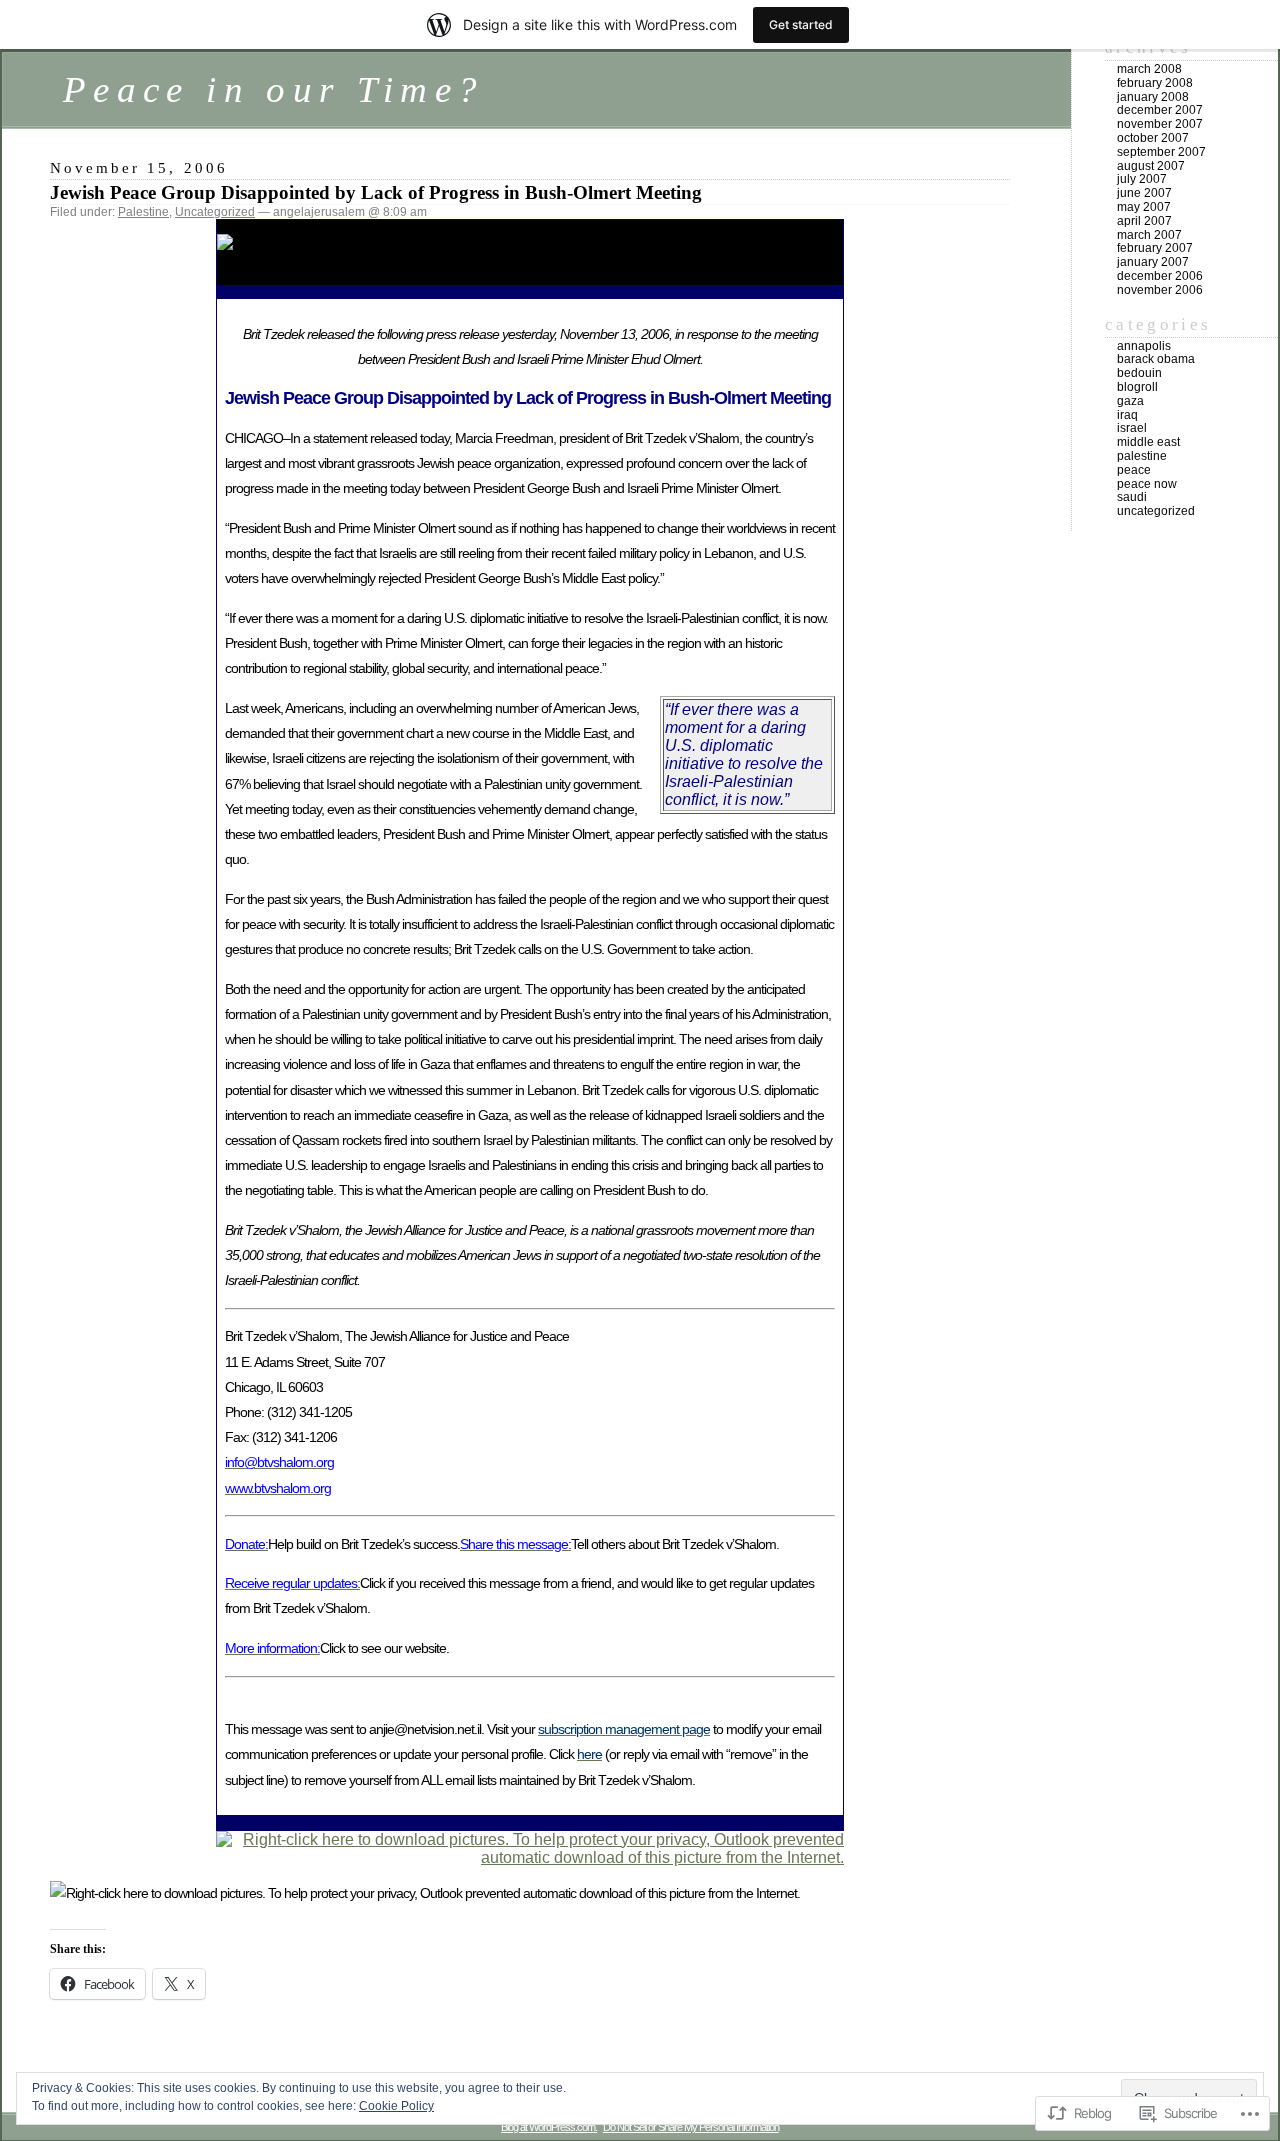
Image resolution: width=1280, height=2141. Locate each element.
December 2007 (1160, 110)
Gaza (1130, 401)
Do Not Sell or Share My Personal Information (691, 2127)
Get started (801, 24)
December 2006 (1160, 276)
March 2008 (1149, 69)
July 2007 (1142, 179)
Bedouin (1139, 373)
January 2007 (1153, 262)
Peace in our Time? (273, 89)
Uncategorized (215, 212)
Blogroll (1137, 387)
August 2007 (1151, 166)
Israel (1132, 428)
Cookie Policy (396, 2106)
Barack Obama (1156, 359)
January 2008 (1153, 97)
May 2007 (1144, 207)
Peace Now (1147, 484)
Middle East (1148, 442)
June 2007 (1144, 193)
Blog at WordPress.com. (549, 2127)
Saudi (1132, 497)
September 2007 (1161, 152)
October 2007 (1153, 138)
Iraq (1127, 415)
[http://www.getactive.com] (530, 1857)
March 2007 (1149, 235)
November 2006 (1160, 290)
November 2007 (1160, 124)
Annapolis (1144, 346)
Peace (1134, 470)
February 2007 (1155, 248)
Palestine (143, 212)
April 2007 (1144, 221)
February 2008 (1155, 83)
